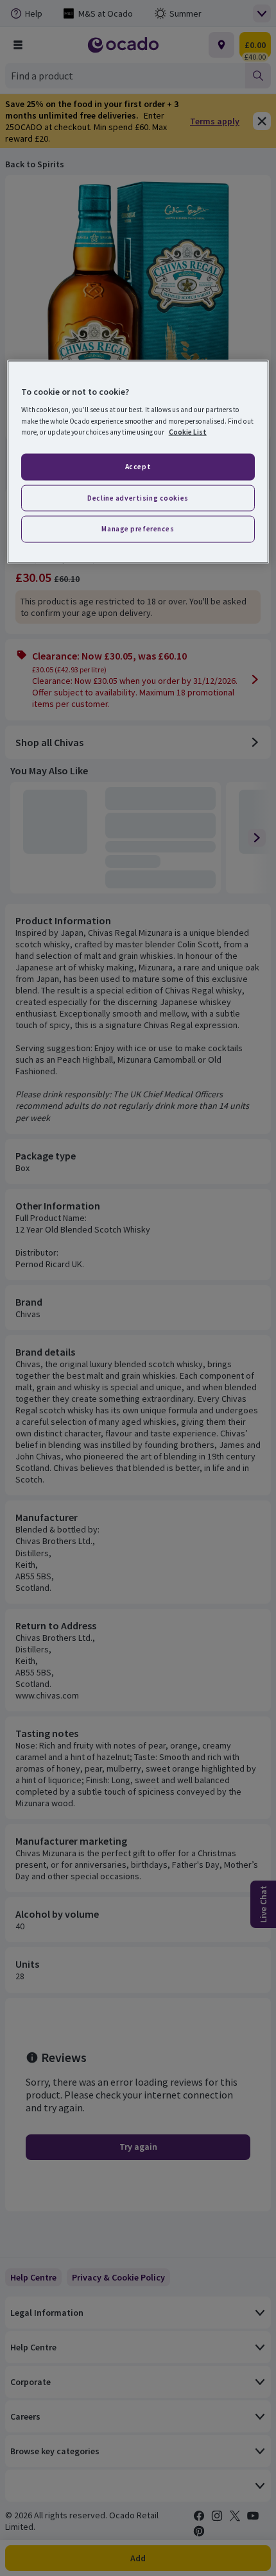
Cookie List (188, 431)
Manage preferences (138, 529)
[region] (138, 462)
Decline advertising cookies (138, 497)
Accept (138, 466)
